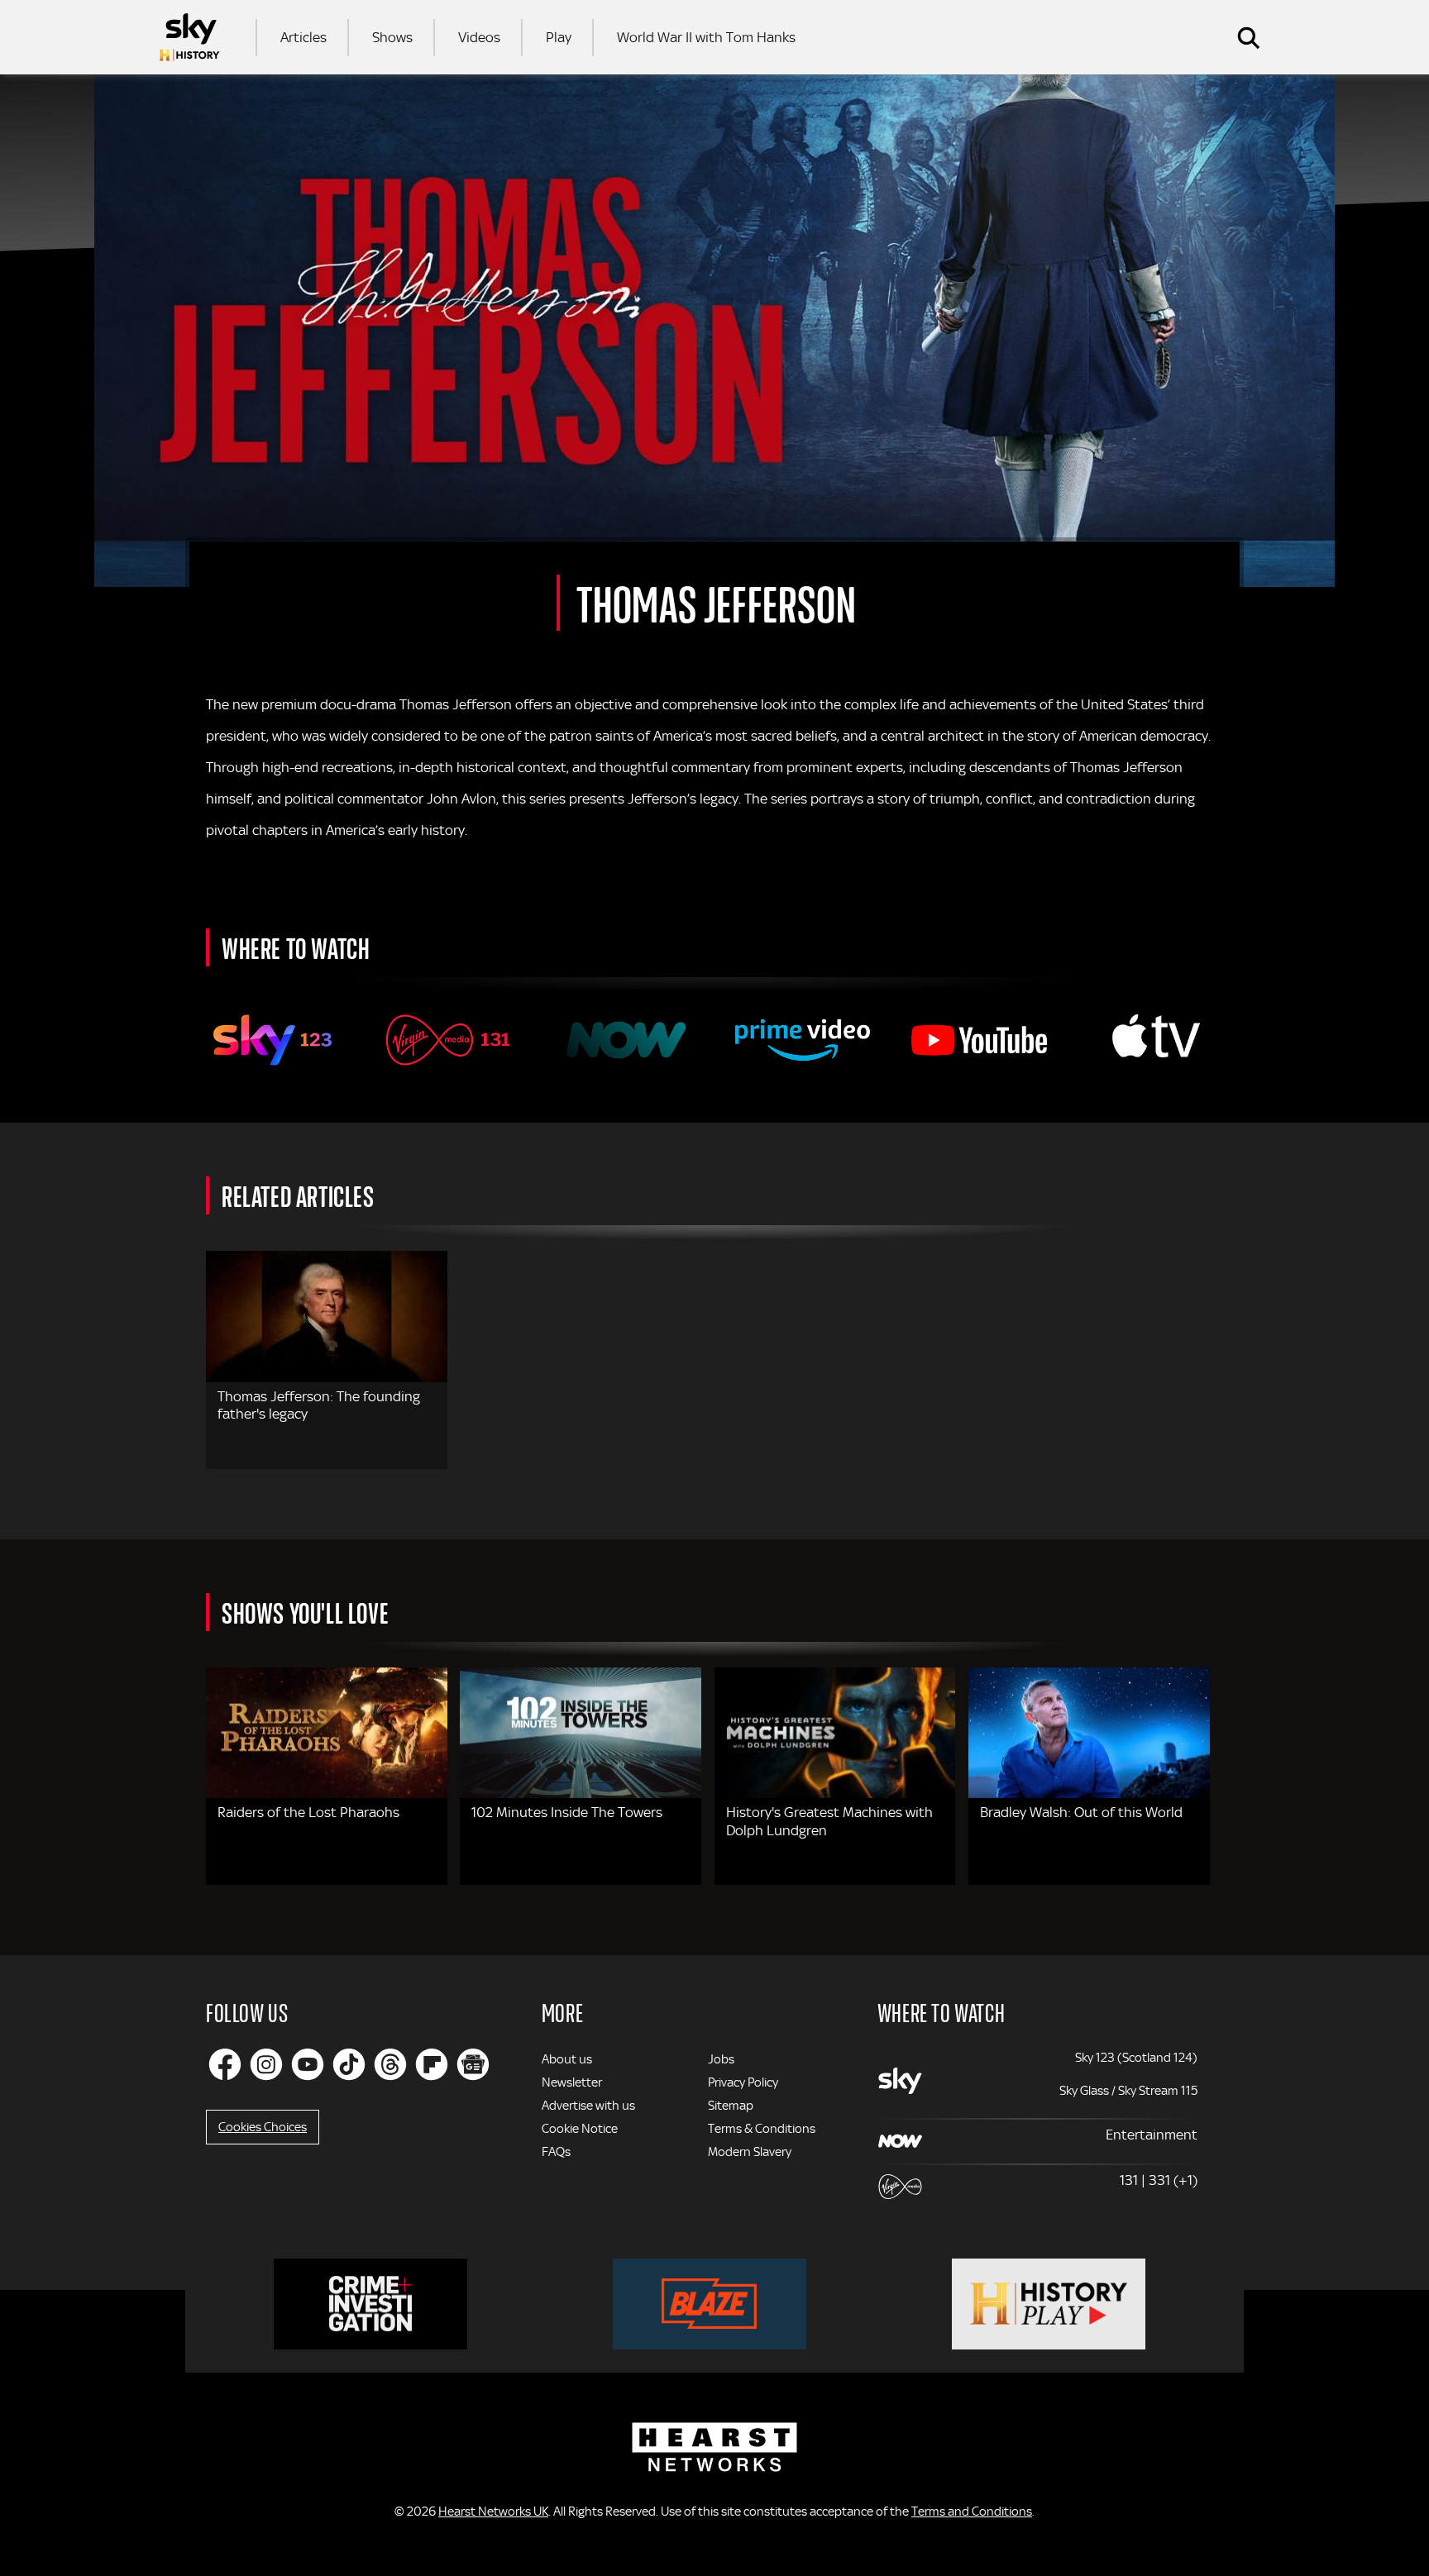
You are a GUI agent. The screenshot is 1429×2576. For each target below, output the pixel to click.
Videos (479, 37)
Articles (303, 37)
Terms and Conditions (972, 2512)
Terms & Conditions (762, 2129)
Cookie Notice (580, 2129)
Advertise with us (588, 2106)
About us (567, 2059)
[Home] (189, 37)
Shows (392, 37)
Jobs (721, 2059)
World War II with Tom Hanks (706, 37)
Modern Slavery (750, 2152)
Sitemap (731, 2106)
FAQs (556, 2152)
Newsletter (572, 2082)
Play (559, 37)
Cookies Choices (263, 2127)
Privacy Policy (743, 2082)
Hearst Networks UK (493, 2512)
